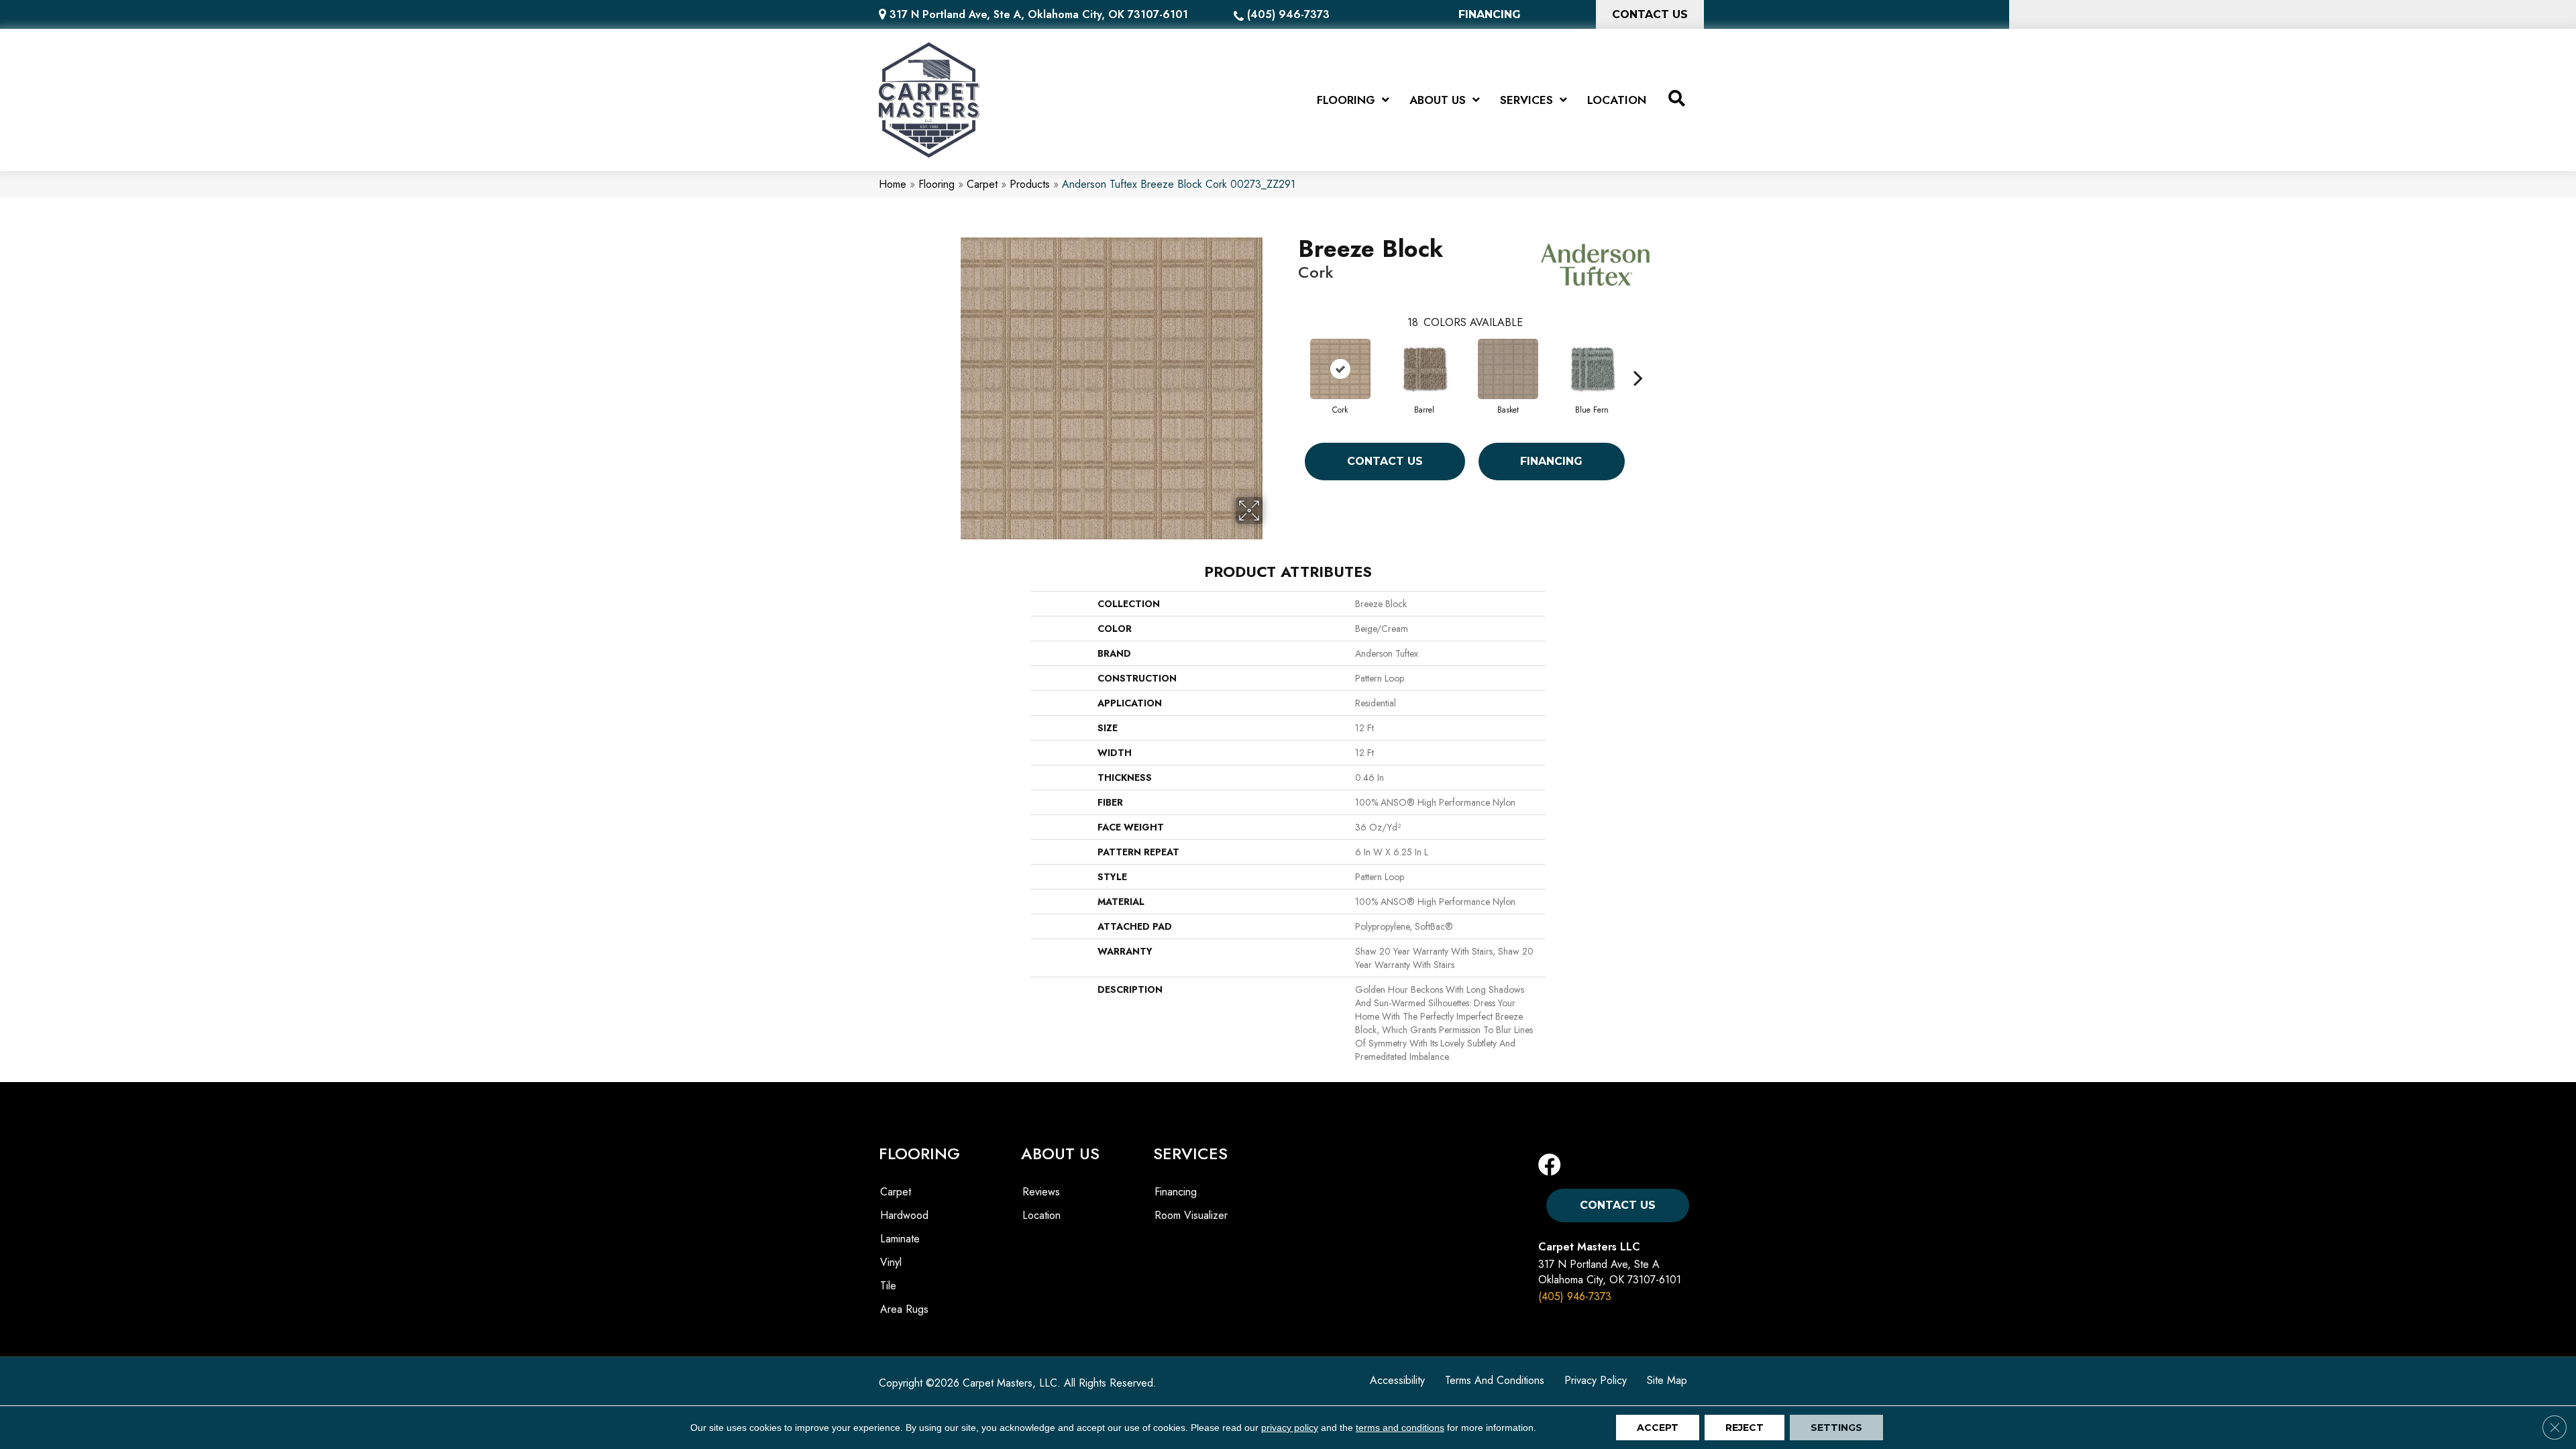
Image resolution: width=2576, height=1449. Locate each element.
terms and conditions (1400, 1428)
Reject (1745, 1428)
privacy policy (1290, 1428)
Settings (1836, 1428)
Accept (1658, 1428)
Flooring (936, 184)
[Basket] (1508, 369)
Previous (1291, 358)
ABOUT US (1060, 1153)
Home (893, 184)
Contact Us (1385, 461)
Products (1030, 184)
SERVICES (1190, 1153)
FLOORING (919, 1153)
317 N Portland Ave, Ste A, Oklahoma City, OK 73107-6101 (1039, 14)
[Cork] (1340, 369)
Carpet (982, 184)
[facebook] (1550, 1166)
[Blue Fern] (1592, 369)
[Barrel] (1424, 369)
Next (1638, 358)
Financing (1551, 461)
